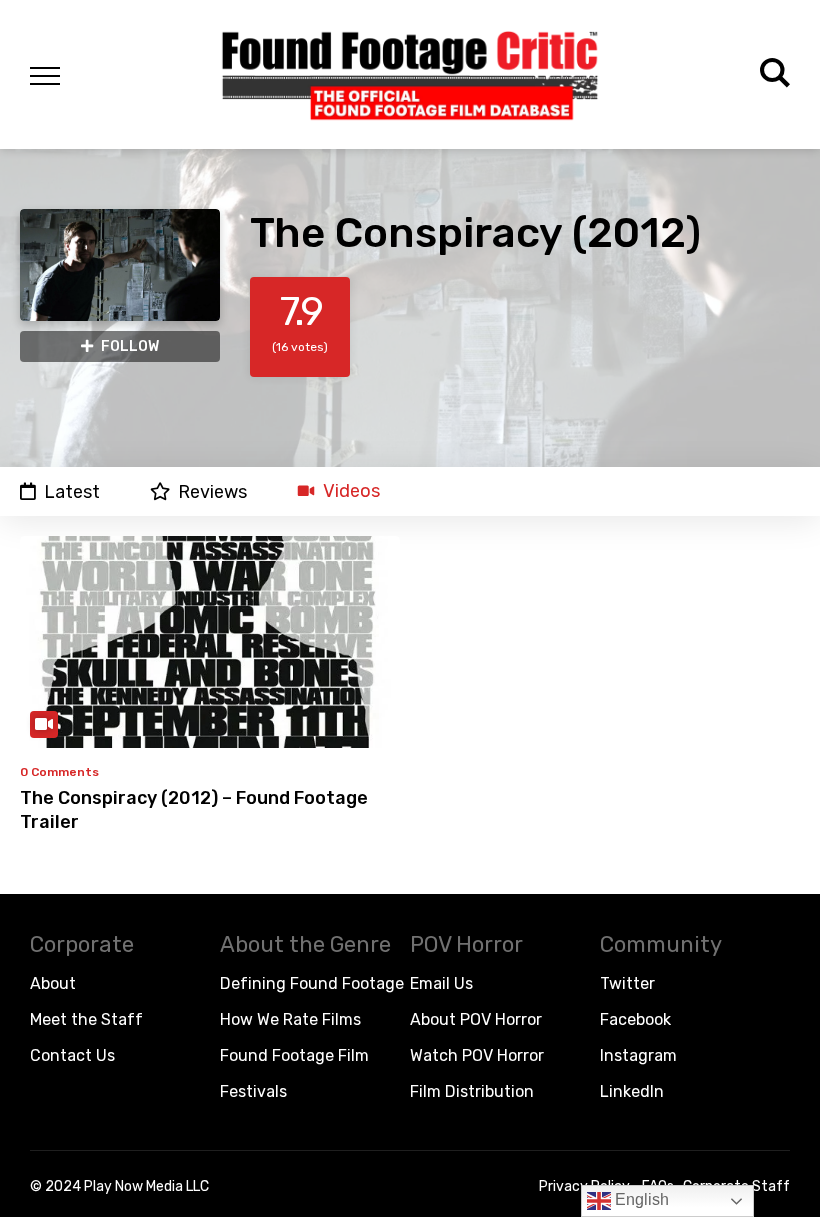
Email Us (441, 983)
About (53, 983)
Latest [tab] (72, 491)
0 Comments (59, 772)
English (640, 1199)
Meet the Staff (86, 1019)
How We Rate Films (290, 1019)
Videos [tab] (351, 491)
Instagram (638, 1055)
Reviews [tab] (212, 491)
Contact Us (72, 1055)
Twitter (627, 983)
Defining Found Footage (312, 983)
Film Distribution (472, 1091)
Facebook (635, 1019)
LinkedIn (632, 1091)
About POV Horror (476, 1019)
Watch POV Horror (477, 1055)
